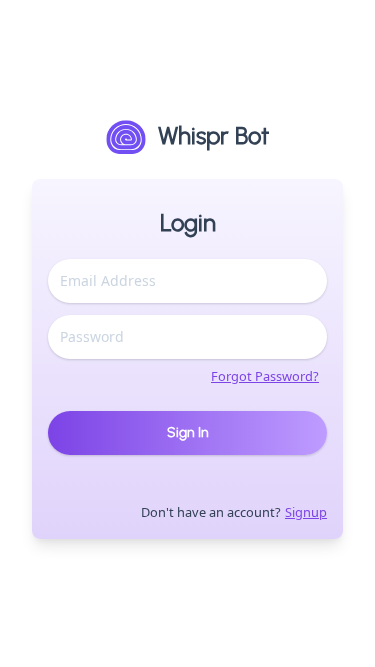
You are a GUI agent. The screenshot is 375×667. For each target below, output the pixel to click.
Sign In (188, 432)
